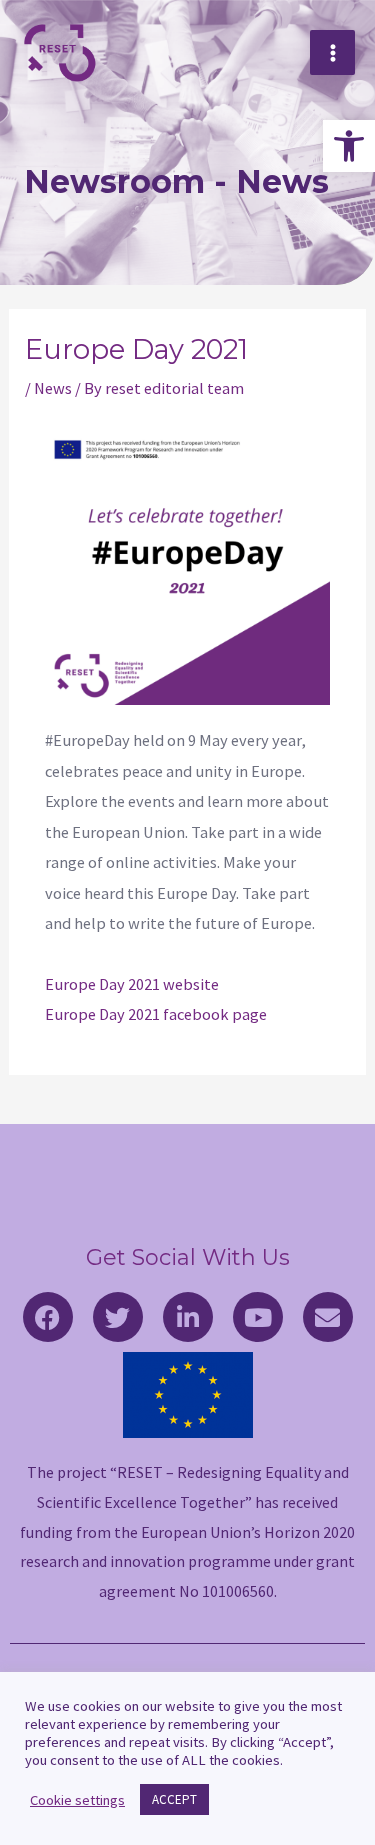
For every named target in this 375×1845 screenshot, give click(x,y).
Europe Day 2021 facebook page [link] (156, 1014)
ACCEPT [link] (174, 1799)
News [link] (53, 388)
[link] (349, 146)
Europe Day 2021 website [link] (132, 984)
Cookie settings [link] (77, 1800)
